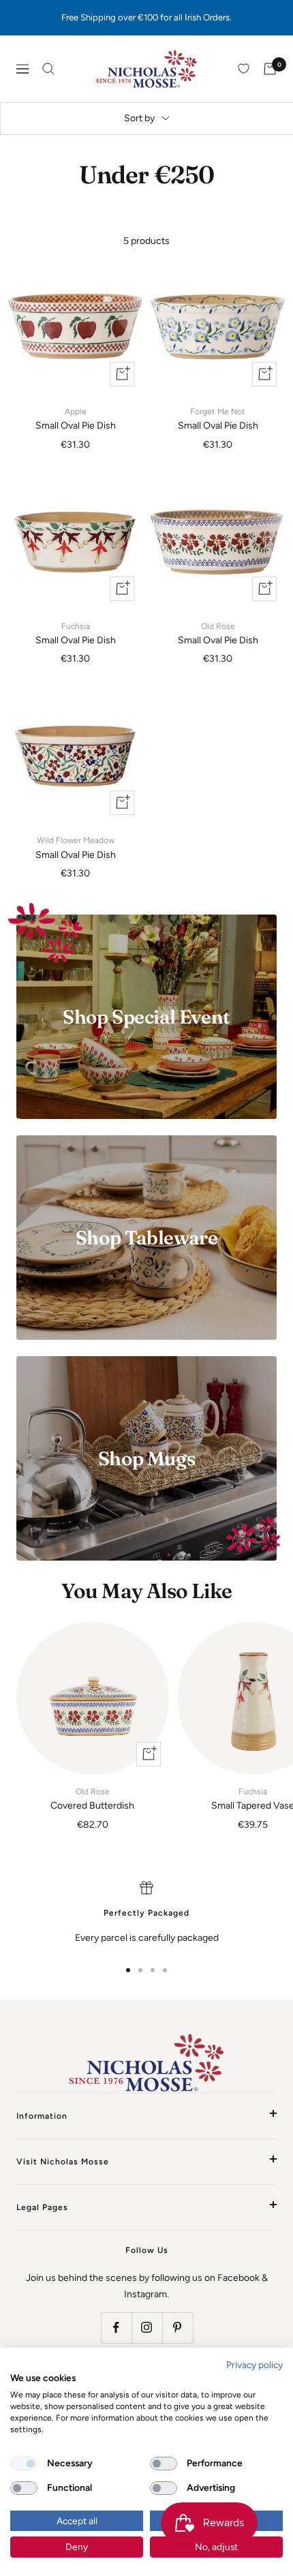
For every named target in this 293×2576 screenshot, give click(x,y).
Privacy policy (255, 2365)
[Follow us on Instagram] (147, 2328)
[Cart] (270, 69)
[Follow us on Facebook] (116, 2328)
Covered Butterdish (92, 1799)
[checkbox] (24, 2464)
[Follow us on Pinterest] (178, 2328)
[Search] (48, 69)
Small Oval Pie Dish (76, 419)
